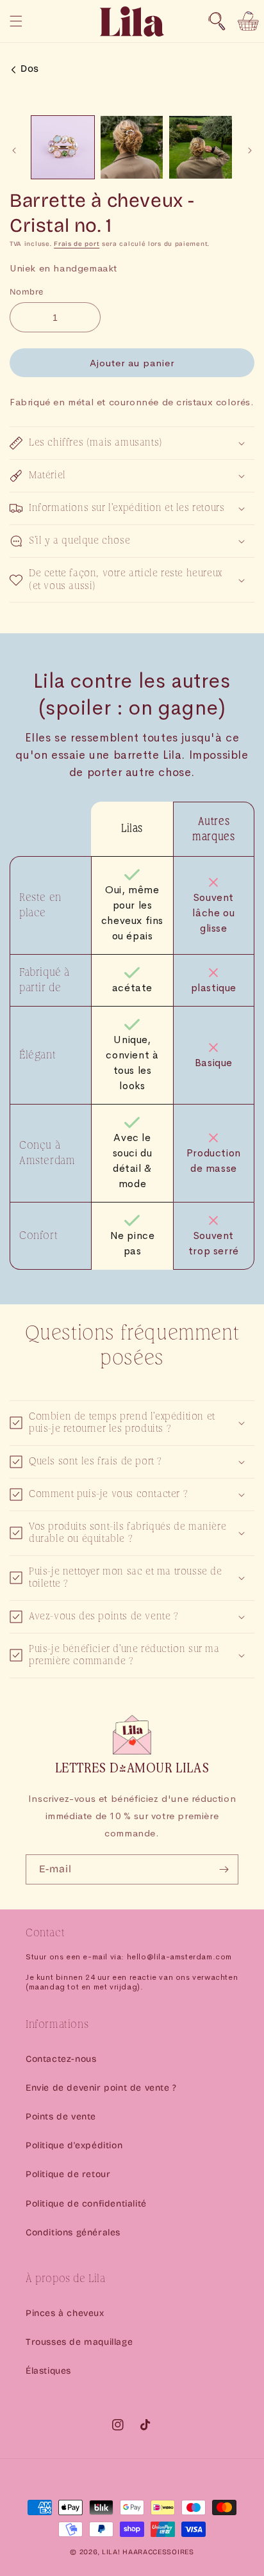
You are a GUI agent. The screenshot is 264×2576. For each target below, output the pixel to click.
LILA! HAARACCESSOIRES (148, 2552)
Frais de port (77, 244)
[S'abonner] (224, 1869)
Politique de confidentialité (86, 2204)
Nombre (26, 292)
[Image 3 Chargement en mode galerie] (201, 147)
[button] (217, 21)
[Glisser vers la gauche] (14, 150)
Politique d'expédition (74, 2145)
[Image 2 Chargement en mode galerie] (132, 147)
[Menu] (16, 21)
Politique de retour (68, 2174)
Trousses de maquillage (79, 2342)
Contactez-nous (61, 2059)
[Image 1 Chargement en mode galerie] (63, 147)
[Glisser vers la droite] (250, 150)
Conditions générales (73, 2232)
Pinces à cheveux (65, 2313)
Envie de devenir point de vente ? (101, 2088)
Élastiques (48, 2371)
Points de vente (61, 2117)
